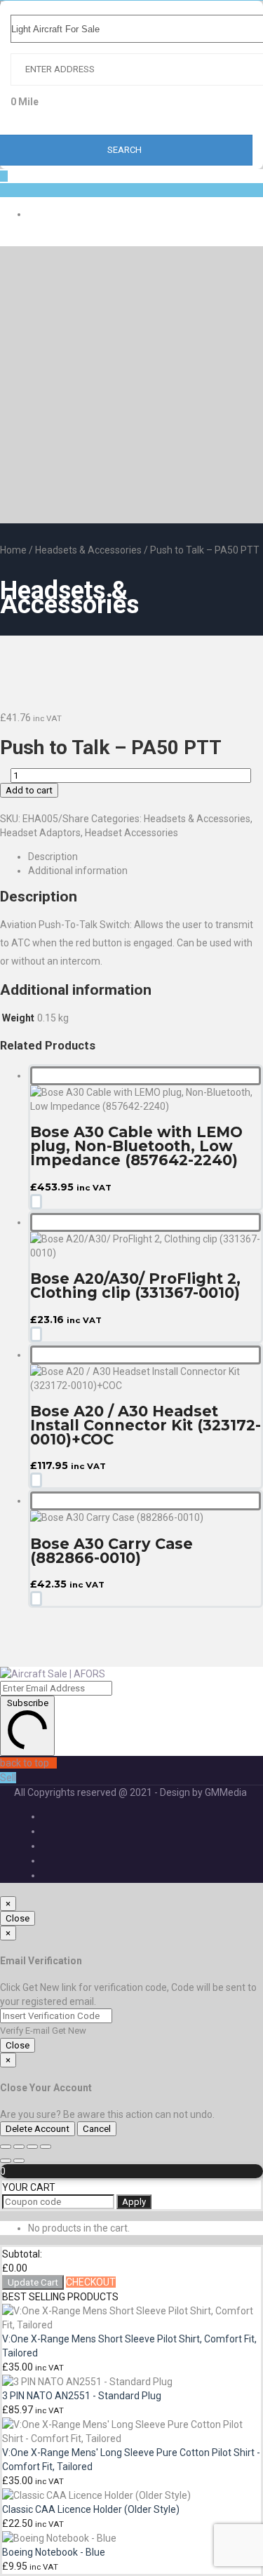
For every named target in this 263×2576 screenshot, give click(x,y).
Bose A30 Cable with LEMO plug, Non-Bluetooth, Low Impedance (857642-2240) (136, 1146)
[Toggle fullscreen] (19, 2147)
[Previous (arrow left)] (6, 2161)
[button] (36, 1202)
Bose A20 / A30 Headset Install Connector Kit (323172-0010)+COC (146, 1425)
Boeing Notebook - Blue (54, 2552)
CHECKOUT (91, 2282)
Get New (69, 2031)
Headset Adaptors (40, 833)
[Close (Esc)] (46, 2147)
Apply (134, 2202)
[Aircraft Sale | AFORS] (53, 1674)
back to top (25, 1763)
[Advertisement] (131, 385)
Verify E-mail (25, 2031)
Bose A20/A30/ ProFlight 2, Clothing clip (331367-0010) (135, 1286)
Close (18, 1918)
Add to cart (29, 790)
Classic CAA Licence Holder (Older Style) (91, 2509)
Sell (8, 1778)
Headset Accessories (131, 833)
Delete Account (38, 2129)
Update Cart (33, 2282)
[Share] (32, 2147)
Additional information (78, 871)
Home (13, 550)
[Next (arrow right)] (19, 2161)
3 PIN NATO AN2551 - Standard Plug (82, 2396)
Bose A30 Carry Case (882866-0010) (112, 1551)
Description (53, 857)
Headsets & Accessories (88, 550)
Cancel (97, 2129)
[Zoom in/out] (6, 2147)
